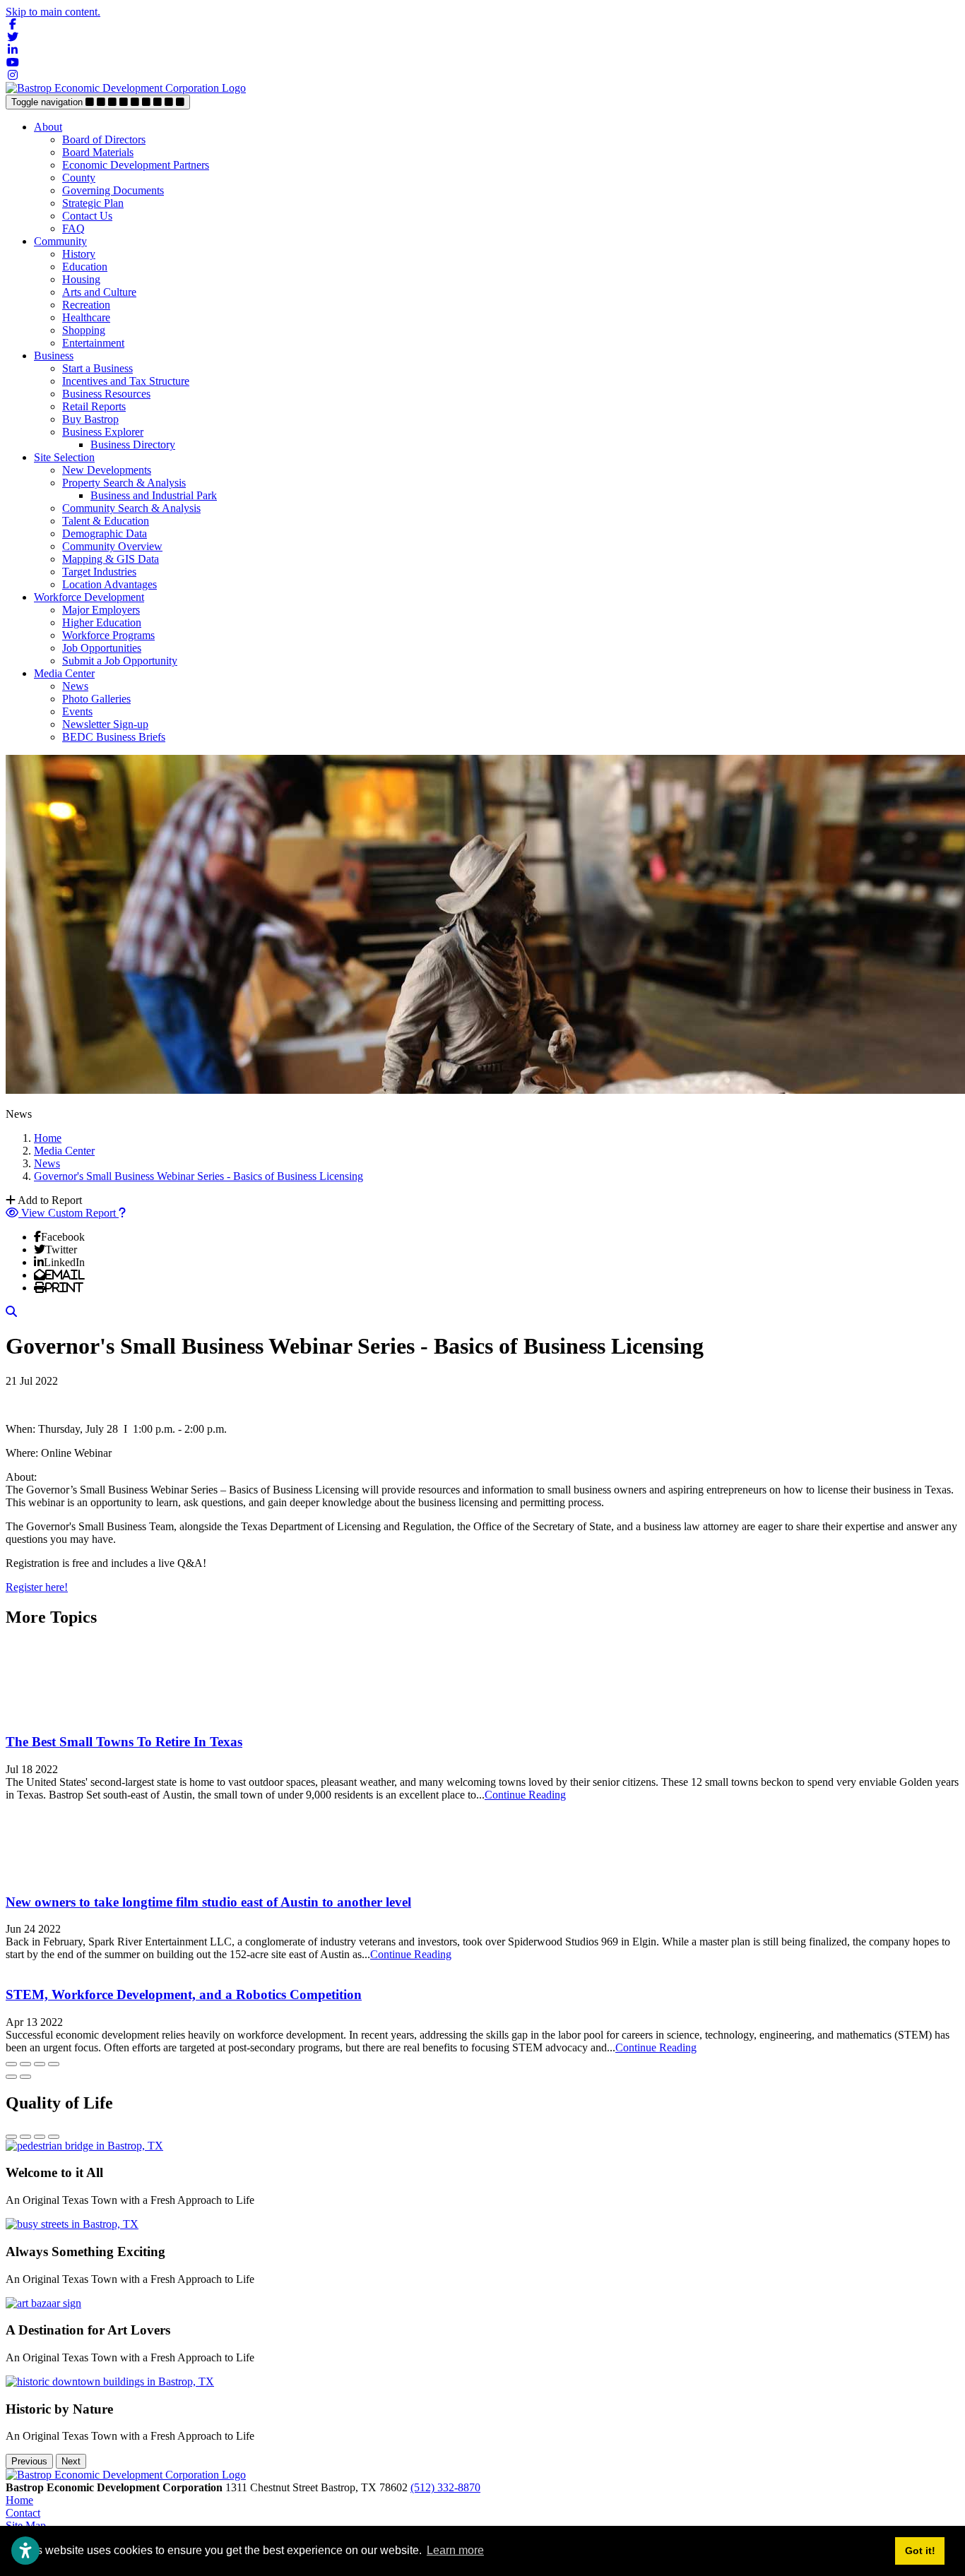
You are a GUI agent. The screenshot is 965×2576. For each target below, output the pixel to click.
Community (60, 241)
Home (19, 2500)
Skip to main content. (53, 12)
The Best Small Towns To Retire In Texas (124, 1742)
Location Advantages (109, 584)
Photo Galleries (96, 699)
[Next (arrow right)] (25, 2077)
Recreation (86, 305)
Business (54, 356)
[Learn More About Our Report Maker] (122, 1213)
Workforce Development (89, 597)
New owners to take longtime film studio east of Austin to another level (208, 1902)
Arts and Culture (99, 292)
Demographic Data (105, 533)
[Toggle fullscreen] (40, 2064)
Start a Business (97, 368)
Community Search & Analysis (131, 508)
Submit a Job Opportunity (120, 661)
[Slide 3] (40, 2137)
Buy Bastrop (90, 419)
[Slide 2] (25, 2137)
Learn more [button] (455, 2550)
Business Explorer (103, 432)
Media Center (64, 673)
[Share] (25, 2064)
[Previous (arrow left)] (11, 2077)
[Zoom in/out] (54, 2064)
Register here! (37, 1587)
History (79, 254)
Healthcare (86, 317)
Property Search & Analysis (124, 483)
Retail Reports (94, 406)
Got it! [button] (920, 2551)
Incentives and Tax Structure (126, 381)
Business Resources (106, 394)
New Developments (107, 470)
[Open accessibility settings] (25, 2551)
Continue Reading (525, 1795)
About (48, 127)
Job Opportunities (102, 648)
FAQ (73, 228)
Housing (81, 279)
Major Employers (101, 610)
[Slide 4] (54, 2137)
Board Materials (98, 152)
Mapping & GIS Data (111, 559)
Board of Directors (104, 139)
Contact (23, 2513)
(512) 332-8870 (445, 2487)
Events (77, 711)
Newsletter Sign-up (105, 724)
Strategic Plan (93, 203)
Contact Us (87, 216)
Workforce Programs (108, 635)
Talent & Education (106, 521)
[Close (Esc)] (11, 2064)
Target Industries (99, 572)
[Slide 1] (11, 2137)
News (75, 686)
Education (85, 267)
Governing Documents (113, 190)
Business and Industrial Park (154, 495)
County (79, 178)
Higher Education (102, 622)
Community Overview (112, 546)
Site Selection (64, 457)
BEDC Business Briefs (114, 737)
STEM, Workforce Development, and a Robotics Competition (184, 1994)
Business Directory (133, 445)
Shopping (84, 330)
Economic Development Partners (136, 165)
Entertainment (93, 343)
